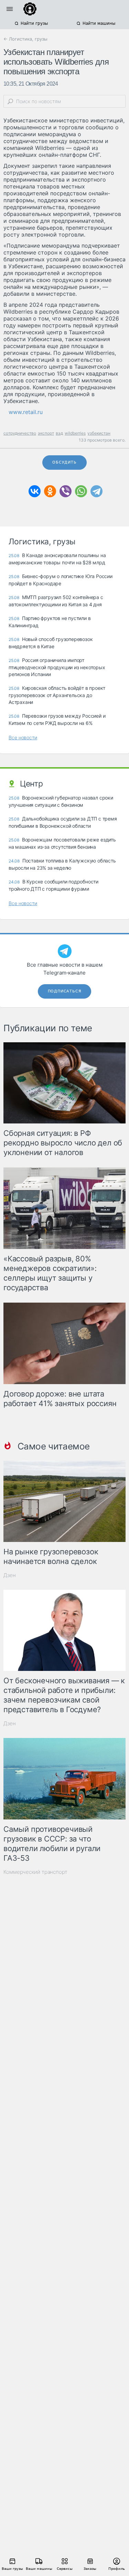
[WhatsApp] (81, 491)
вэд (59, 433)
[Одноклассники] (50, 491)
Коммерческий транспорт (35, 1872)
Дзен (10, 1575)
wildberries (75, 433)
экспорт (46, 433)
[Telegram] (96, 491)
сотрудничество (20, 433)
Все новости (23, 737)
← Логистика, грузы (25, 39)
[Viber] (66, 491)
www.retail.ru (26, 412)
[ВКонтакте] (35, 491)
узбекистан (99, 433)
